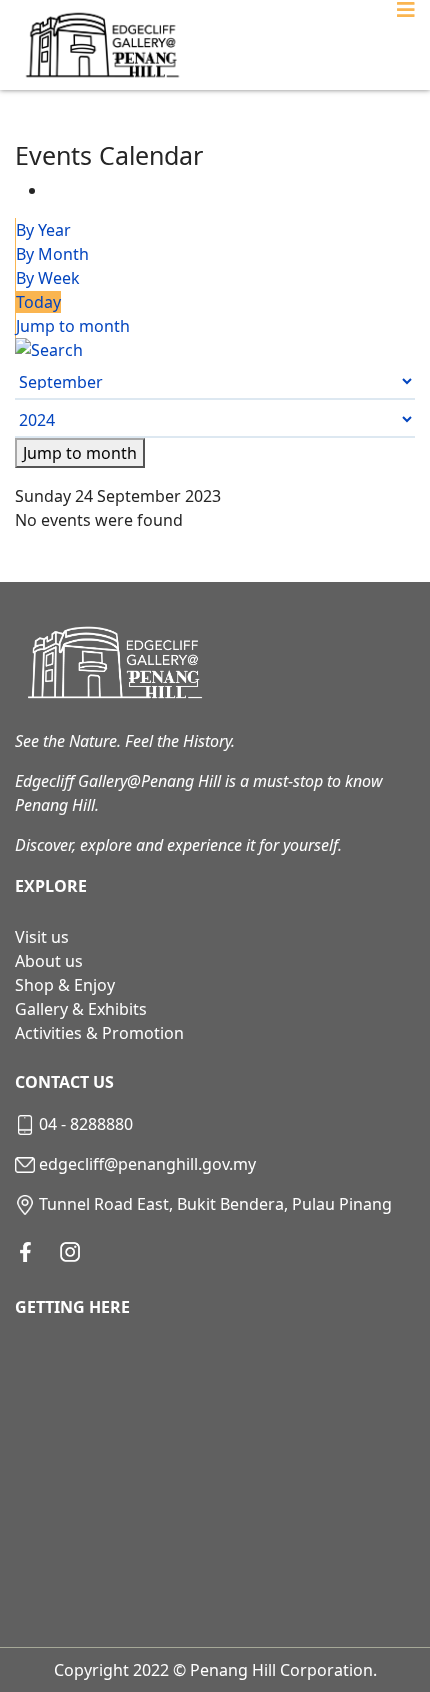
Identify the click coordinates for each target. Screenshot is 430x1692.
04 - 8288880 (86, 1124)
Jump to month (73, 326)
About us (49, 961)
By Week (48, 278)
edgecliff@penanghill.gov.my (147, 1164)
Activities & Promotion (99, 1033)
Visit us (42, 937)
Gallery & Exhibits (81, 1009)
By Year (43, 230)
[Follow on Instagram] (70, 1252)
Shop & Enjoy (65, 985)
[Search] (215, 350)
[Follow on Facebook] (25, 1252)
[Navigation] (406, 45)
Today (38, 302)
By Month (52, 254)
